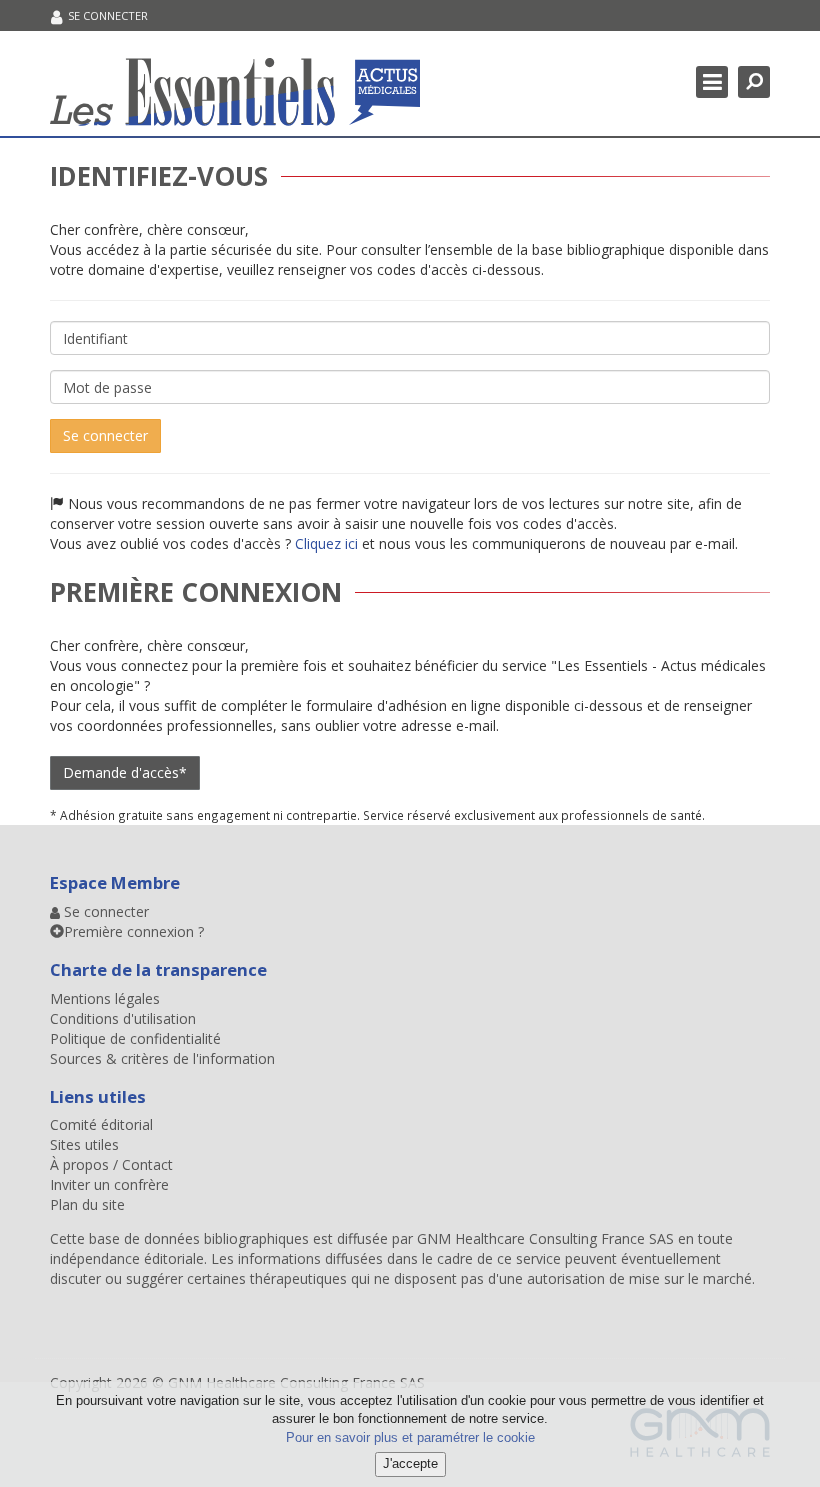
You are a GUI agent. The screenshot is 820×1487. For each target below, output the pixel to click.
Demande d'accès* (125, 772)
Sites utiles (84, 1144)
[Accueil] (235, 91)
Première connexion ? (134, 931)
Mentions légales (105, 998)
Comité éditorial (101, 1124)
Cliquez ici (326, 543)
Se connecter (105, 435)
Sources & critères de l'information (162, 1058)
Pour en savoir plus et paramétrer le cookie (410, 1437)
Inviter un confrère (109, 1184)
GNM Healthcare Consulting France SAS (547, 1238)
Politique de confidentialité (135, 1038)
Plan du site (87, 1204)
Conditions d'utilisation (123, 1018)
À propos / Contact (111, 1164)
